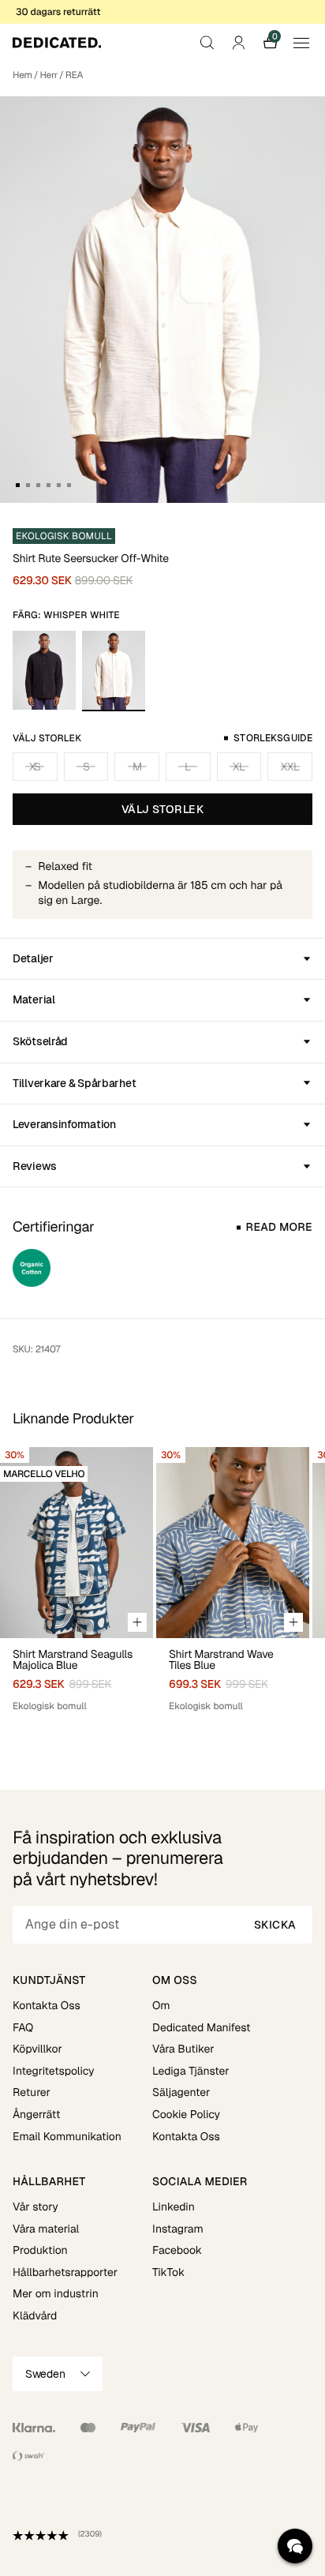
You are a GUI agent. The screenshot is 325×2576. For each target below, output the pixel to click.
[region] (162, 1587)
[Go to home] (57, 43)
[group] (77, 1587)
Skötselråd (40, 1041)
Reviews (35, 1166)
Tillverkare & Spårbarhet (74, 1083)
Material (34, 999)
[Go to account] (238, 43)
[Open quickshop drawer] (137, 1622)
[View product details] (77, 1676)
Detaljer (33, 958)
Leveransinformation (64, 1124)
